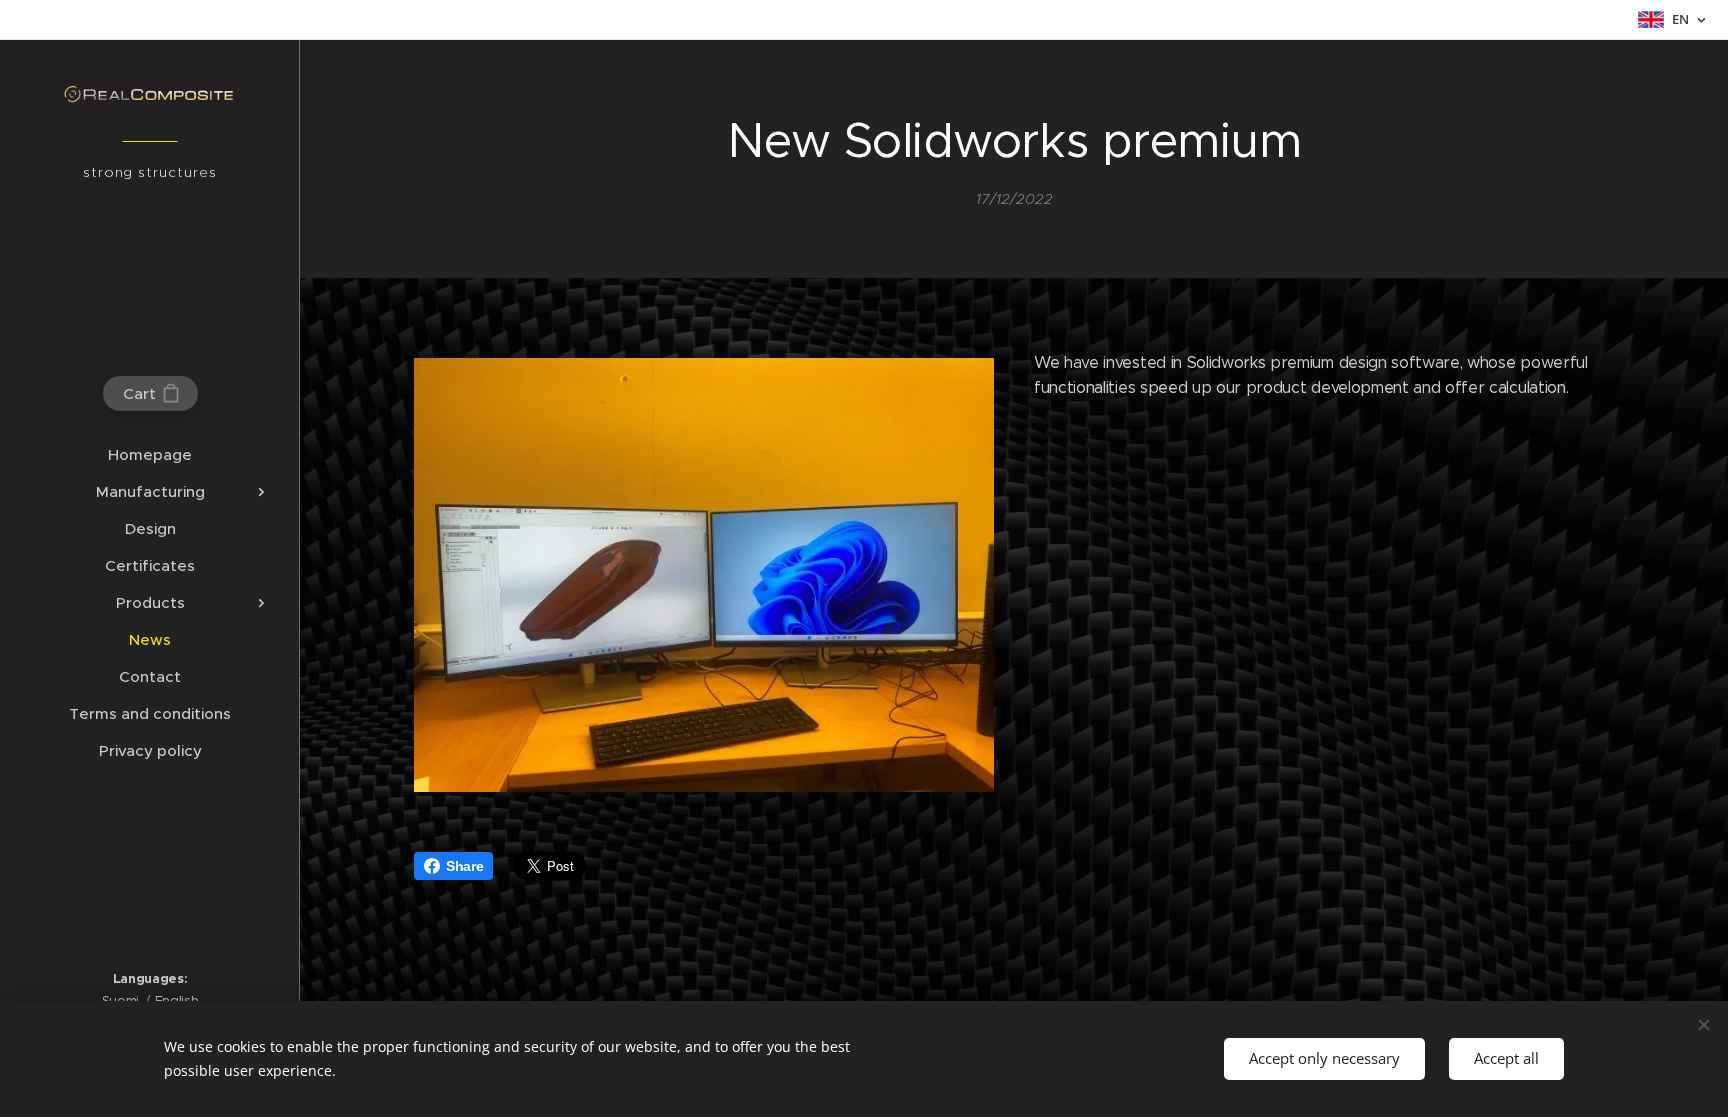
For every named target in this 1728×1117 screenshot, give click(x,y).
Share (464, 866)
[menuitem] (150, 454)
